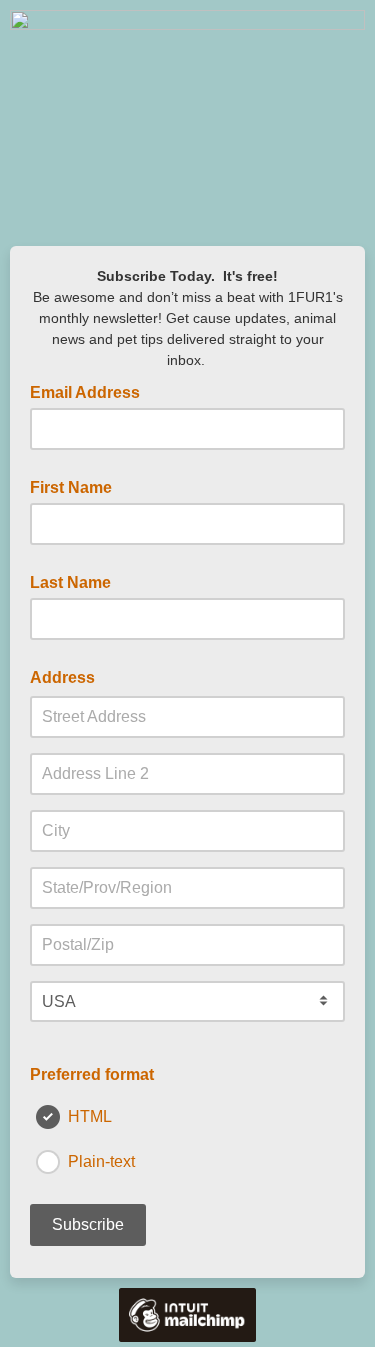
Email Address (91, 391)
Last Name (70, 582)
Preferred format (92, 1074)
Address (62, 677)
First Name (71, 487)
